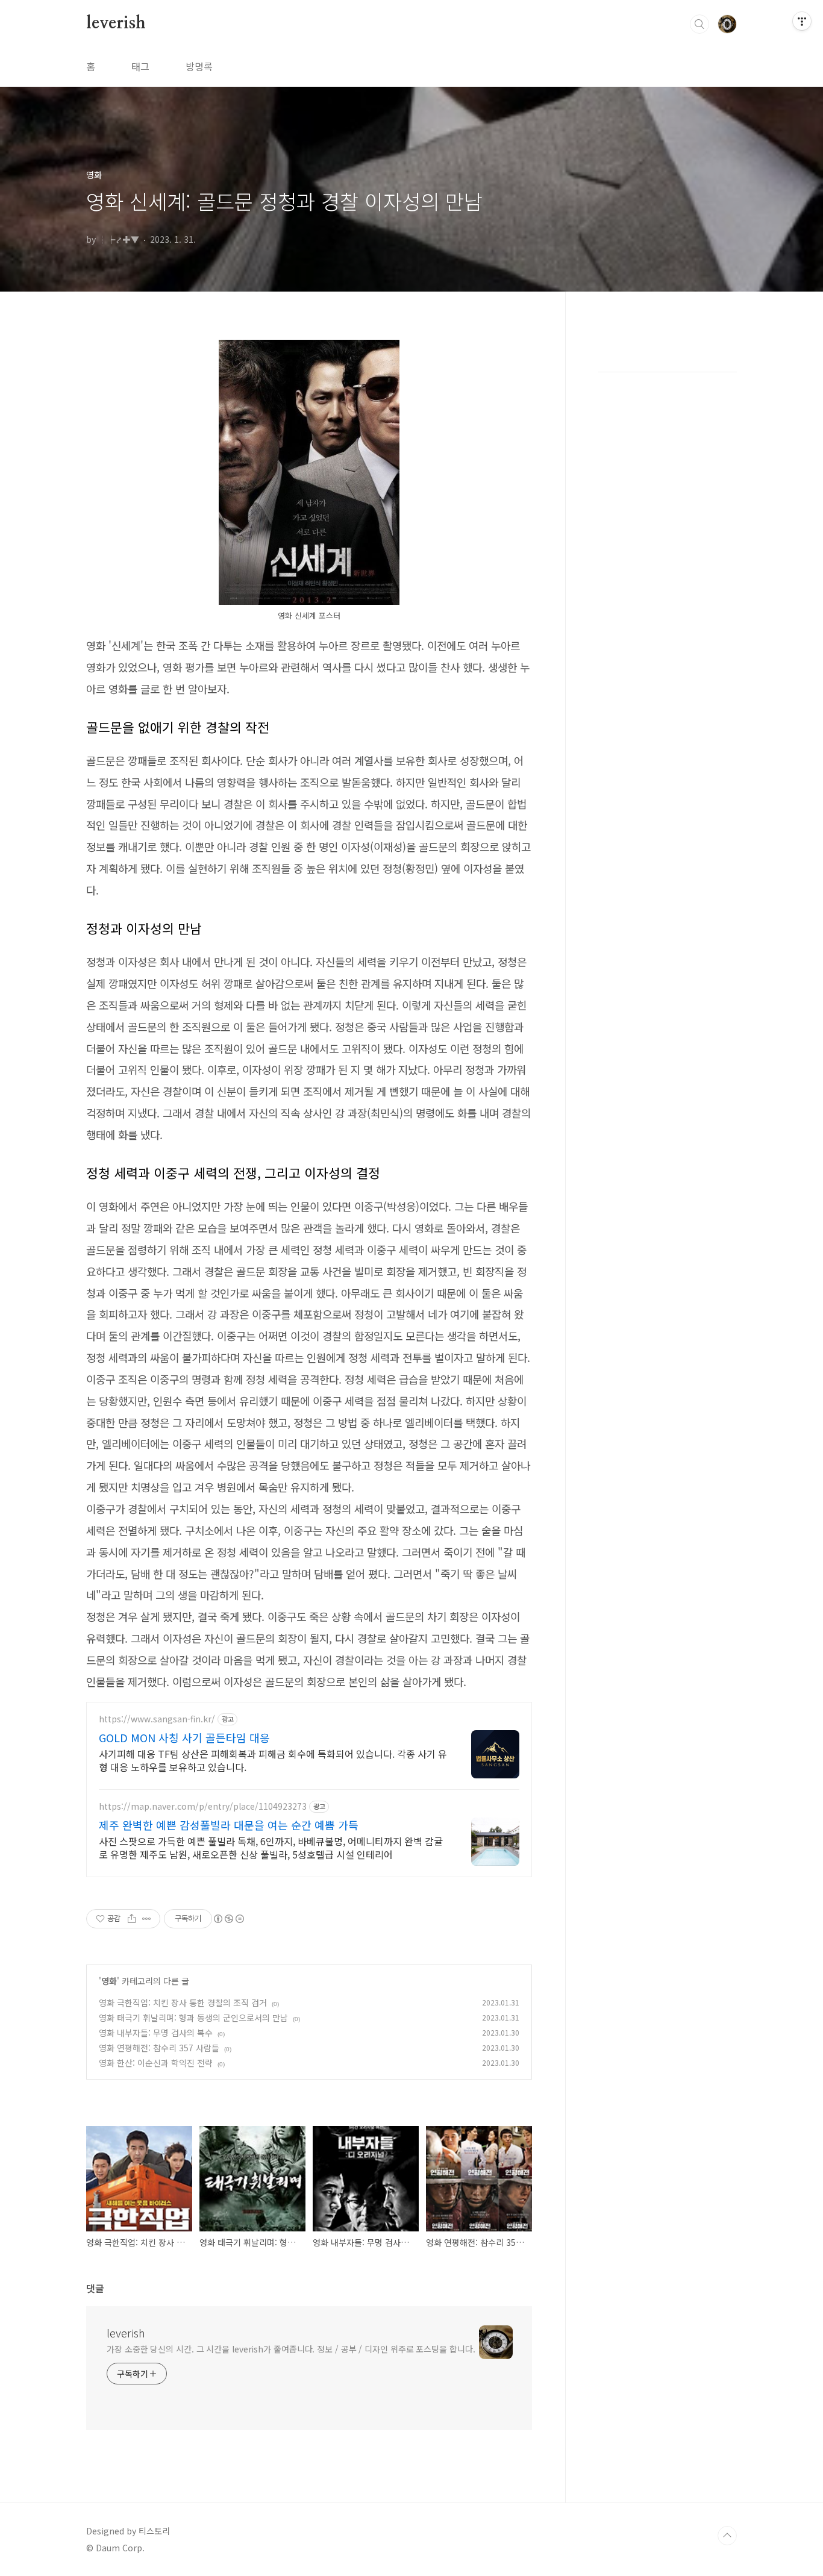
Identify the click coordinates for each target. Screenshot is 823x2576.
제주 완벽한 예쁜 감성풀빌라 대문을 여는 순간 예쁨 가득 (229, 1825)
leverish (116, 23)
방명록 (199, 66)
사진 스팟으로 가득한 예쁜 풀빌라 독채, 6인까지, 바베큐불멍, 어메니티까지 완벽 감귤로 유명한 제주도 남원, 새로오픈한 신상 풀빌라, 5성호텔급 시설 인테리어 (271, 1847)
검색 (699, 24)
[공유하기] (132, 1919)
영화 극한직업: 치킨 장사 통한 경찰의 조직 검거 (183, 2002)
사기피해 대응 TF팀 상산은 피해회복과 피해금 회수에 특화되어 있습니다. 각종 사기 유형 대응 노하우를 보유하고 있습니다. (273, 1760)
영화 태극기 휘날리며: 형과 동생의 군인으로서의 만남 (193, 2018)
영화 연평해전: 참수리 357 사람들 (159, 2048)
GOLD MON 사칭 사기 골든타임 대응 (184, 1737)
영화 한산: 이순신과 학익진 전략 (156, 2063)
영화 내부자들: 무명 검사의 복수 (156, 2033)
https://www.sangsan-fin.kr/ (157, 1719)
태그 (140, 66)
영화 (109, 1981)
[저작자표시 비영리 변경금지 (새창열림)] (228, 1919)
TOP (727, 2536)
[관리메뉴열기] (802, 21)
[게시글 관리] (147, 1919)
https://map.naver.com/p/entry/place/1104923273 (203, 1806)
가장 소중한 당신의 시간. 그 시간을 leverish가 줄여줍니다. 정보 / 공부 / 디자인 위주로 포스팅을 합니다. (291, 2349)
